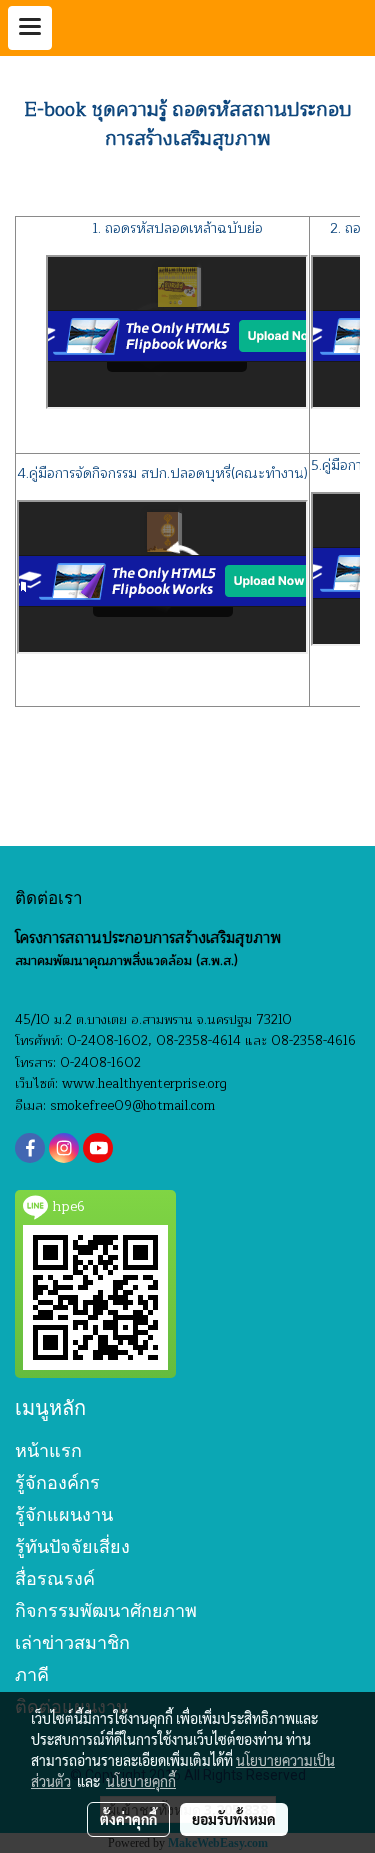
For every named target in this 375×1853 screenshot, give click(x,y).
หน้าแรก (48, 1450)
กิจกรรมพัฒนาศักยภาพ (106, 1610)
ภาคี (32, 1674)
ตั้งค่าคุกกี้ (128, 1819)
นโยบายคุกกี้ (141, 1781)
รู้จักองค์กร (57, 1482)
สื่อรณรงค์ (55, 1578)
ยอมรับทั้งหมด (234, 1819)
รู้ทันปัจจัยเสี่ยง (72, 1546)
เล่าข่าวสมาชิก (72, 1642)
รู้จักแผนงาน (64, 1514)
